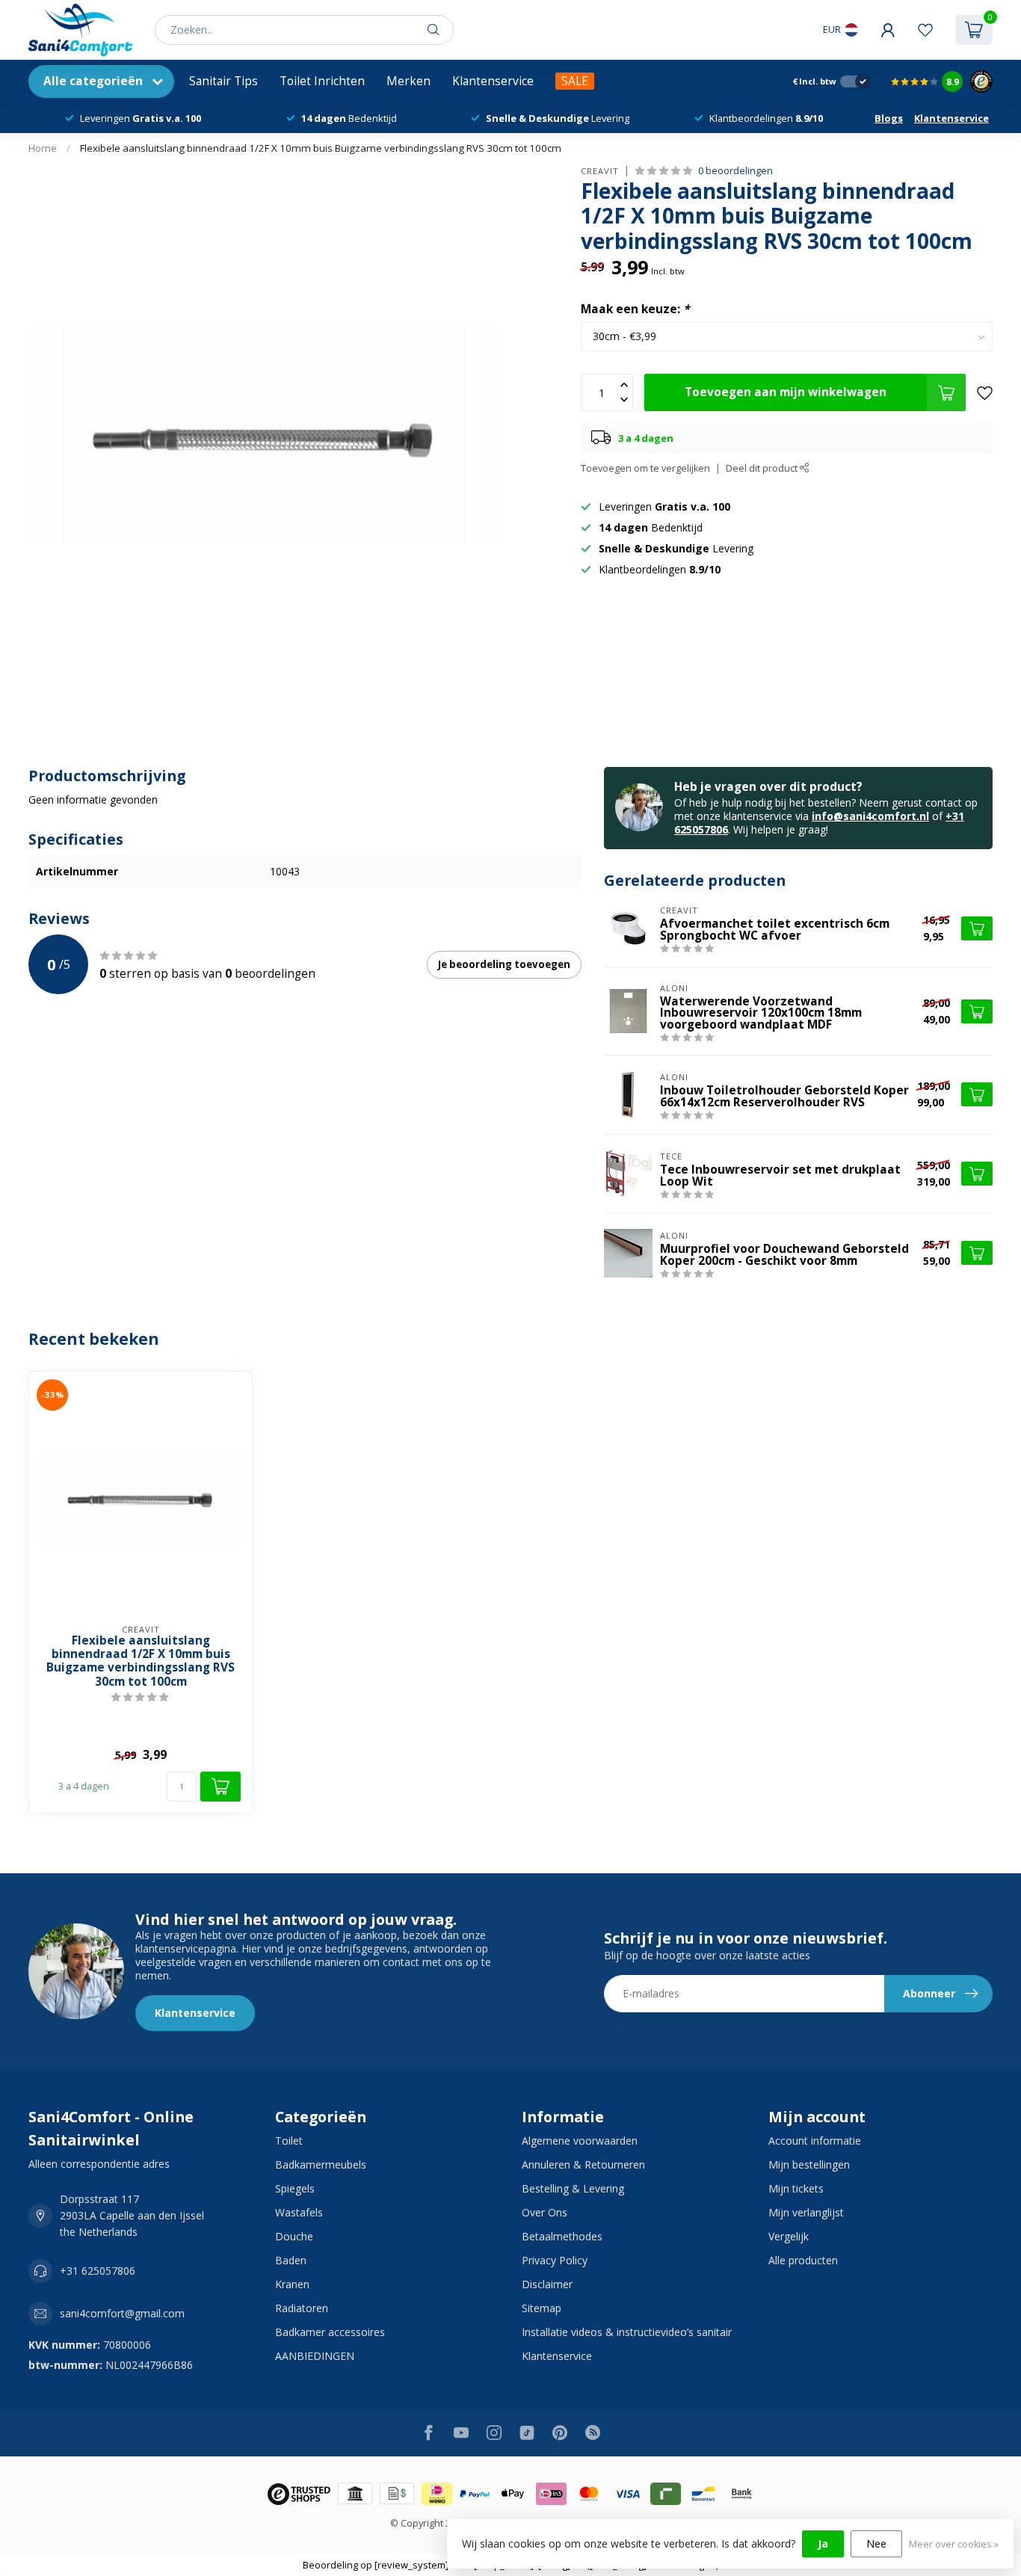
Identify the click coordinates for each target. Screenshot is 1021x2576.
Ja (823, 2543)
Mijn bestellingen (809, 2164)
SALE (575, 81)
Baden (291, 2260)
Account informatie (815, 2141)
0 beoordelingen (735, 171)
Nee (876, 2543)
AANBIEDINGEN (315, 2356)
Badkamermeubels (321, 2164)
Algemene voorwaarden (580, 2141)
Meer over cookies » (954, 2544)
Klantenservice (493, 81)
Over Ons (545, 2212)
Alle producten (803, 2260)
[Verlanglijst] (925, 30)
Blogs (889, 118)
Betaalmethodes (562, 2236)
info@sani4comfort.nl (870, 816)
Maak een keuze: (635, 309)
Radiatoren (302, 2308)
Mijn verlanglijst (806, 2212)
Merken (408, 81)
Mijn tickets (796, 2188)
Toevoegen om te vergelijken (645, 468)
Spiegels (295, 2188)
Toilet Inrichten (322, 81)
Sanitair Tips (223, 81)
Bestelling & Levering (573, 2188)
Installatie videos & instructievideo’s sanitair (627, 2332)
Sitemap (542, 2308)
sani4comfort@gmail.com (122, 2313)
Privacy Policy (555, 2260)
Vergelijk (789, 2236)
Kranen (292, 2284)
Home (43, 148)
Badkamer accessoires (330, 2332)
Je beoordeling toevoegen (504, 964)
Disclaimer (547, 2284)
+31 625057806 (98, 2271)
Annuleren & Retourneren (583, 2164)
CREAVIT (600, 171)
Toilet (289, 2141)
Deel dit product (763, 468)
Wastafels (299, 2212)
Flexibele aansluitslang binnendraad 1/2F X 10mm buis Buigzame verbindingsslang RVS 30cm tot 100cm (321, 148)
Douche (294, 2236)
